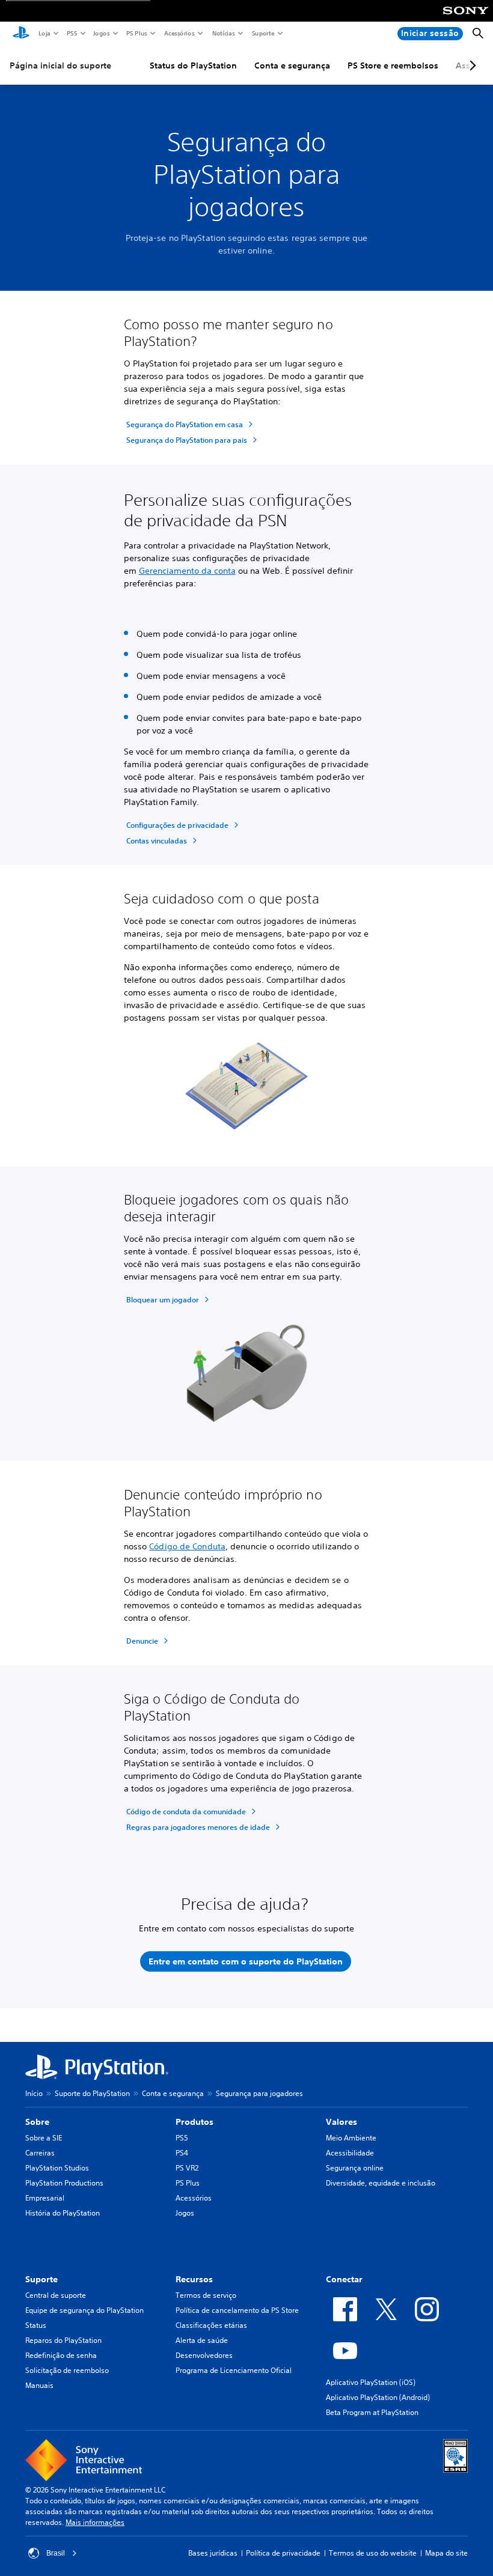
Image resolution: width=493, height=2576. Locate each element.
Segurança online (355, 2168)
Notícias (223, 33)
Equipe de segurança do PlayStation (84, 2310)
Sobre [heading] (37, 2122)
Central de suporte (56, 2295)
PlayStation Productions (64, 2183)
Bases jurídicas (213, 2553)
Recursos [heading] (194, 2279)
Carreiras (40, 2153)
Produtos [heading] (194, 2122)
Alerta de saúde (202, 2340)
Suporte (263, 33)
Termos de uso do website (373, 2553)
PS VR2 (187, 2168)
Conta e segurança (292, 65)
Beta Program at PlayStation (372, 2412)
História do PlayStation (63, 2213)
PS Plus (136, 33)
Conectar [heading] (344, 2279)
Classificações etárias (211, 2325)
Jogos (101, 33)
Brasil (56, 2553)
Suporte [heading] (41, 2279)
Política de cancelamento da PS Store (237, 2310)
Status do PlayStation (193, 65)
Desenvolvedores (204, 2355)
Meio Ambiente (351, 2138)
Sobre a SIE (44, 2138)
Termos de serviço (206, 2295)
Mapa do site (446, 2553)
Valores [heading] (341, 2122)
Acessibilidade (350, 2153)
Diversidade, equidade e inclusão (381, 2183)
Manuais (39, 2385)
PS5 (71, 33)
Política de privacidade (283, 2553)
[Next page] (471, 65)
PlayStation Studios (57, 2168)
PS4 (182, 2153)
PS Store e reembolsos (393, 65)
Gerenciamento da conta (187, 571)
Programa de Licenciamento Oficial (234, 2370)
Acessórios (179, 33)
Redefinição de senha (61, 2355)
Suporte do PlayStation (92, 2093)
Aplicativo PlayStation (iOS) (371, 2382)
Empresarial (45, 2198)
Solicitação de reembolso (67, 2370)
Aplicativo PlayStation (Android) (378, 2397)
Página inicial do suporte (60, 65)
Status (36, 2325)
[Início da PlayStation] (21, 34)
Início (34, 2093)
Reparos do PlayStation (63, 2340)
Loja (44, 33)
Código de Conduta (187, 1546)
